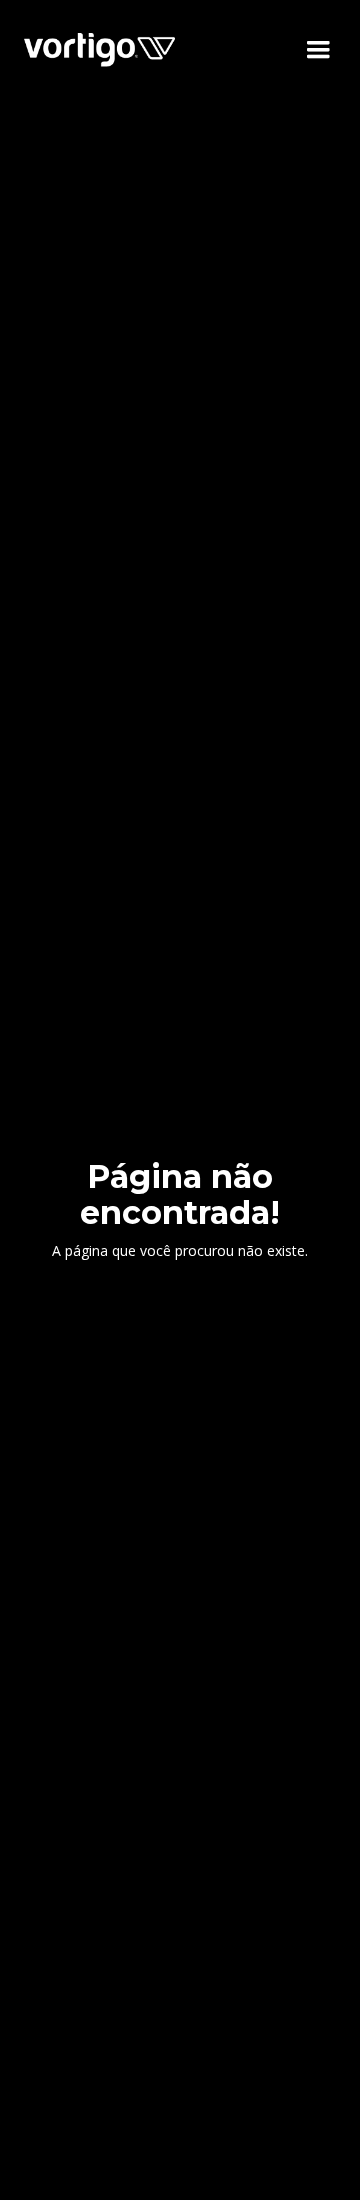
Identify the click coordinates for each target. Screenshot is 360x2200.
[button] (318, 50)
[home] (99, 49)
